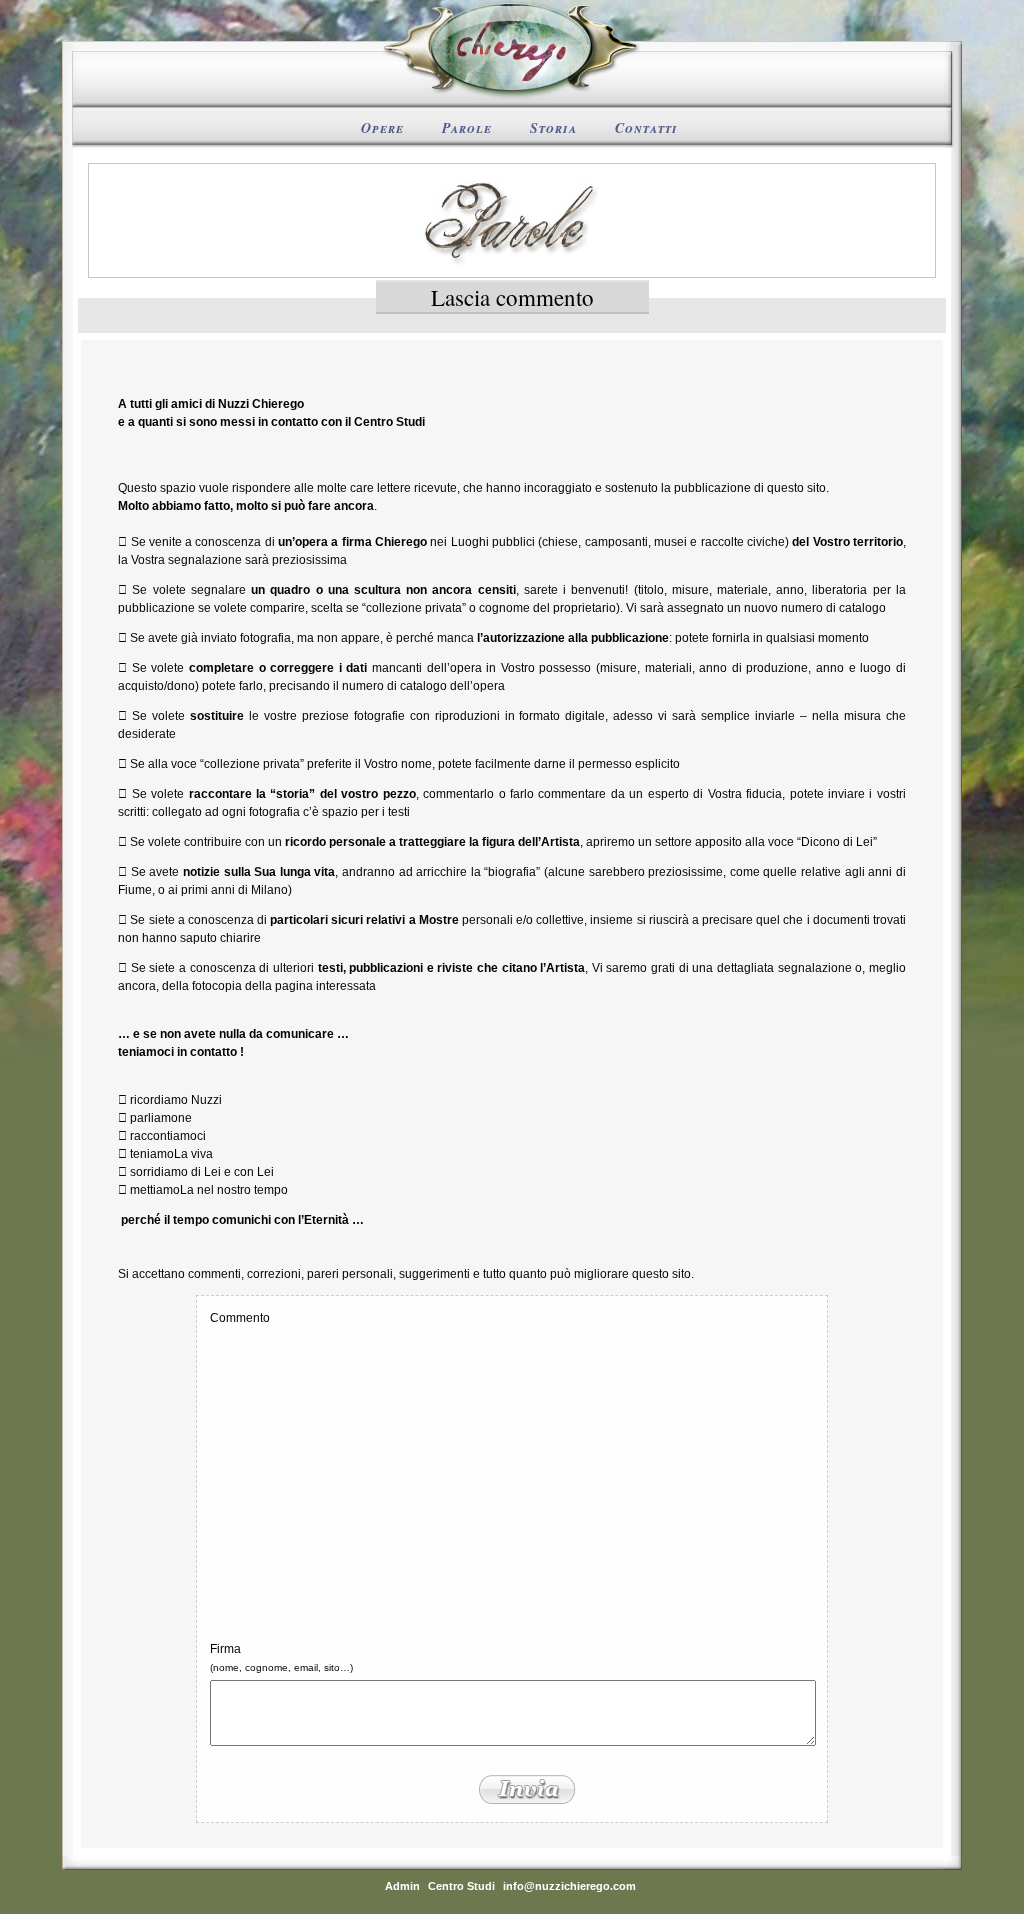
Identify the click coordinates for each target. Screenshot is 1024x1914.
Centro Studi (461, 1886)
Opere (382, 128)
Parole (467, 128)
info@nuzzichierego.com (569, 1886)
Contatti (646, 128)
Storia (553, 128)
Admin (402, 1886)
